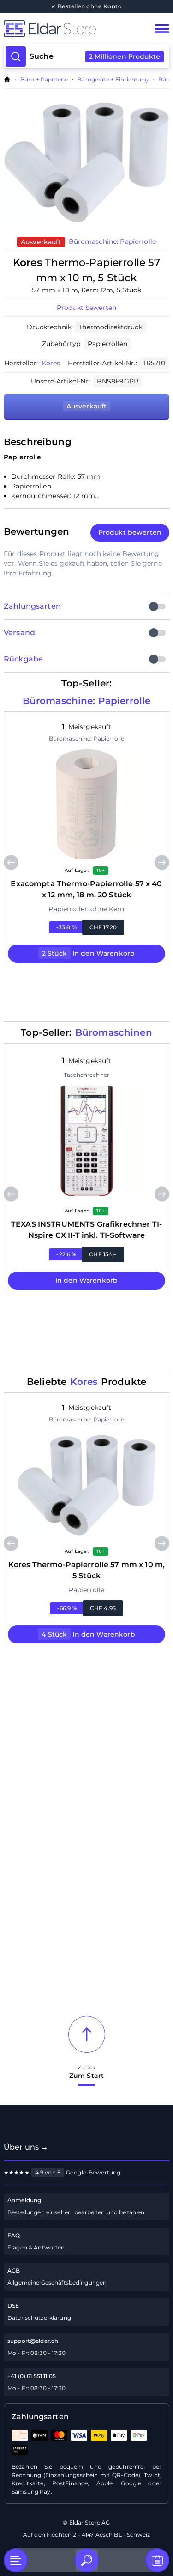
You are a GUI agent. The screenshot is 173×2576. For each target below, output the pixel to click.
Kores (51, 363)
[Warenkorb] (157, 2560)
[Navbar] (162, 29)
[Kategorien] (16, 2560)
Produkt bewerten (86, 308)
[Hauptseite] (70, 29)
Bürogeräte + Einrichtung (113, 80)
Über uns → (26, 2147)
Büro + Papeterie (44, 80)
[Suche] (87, 2560)
